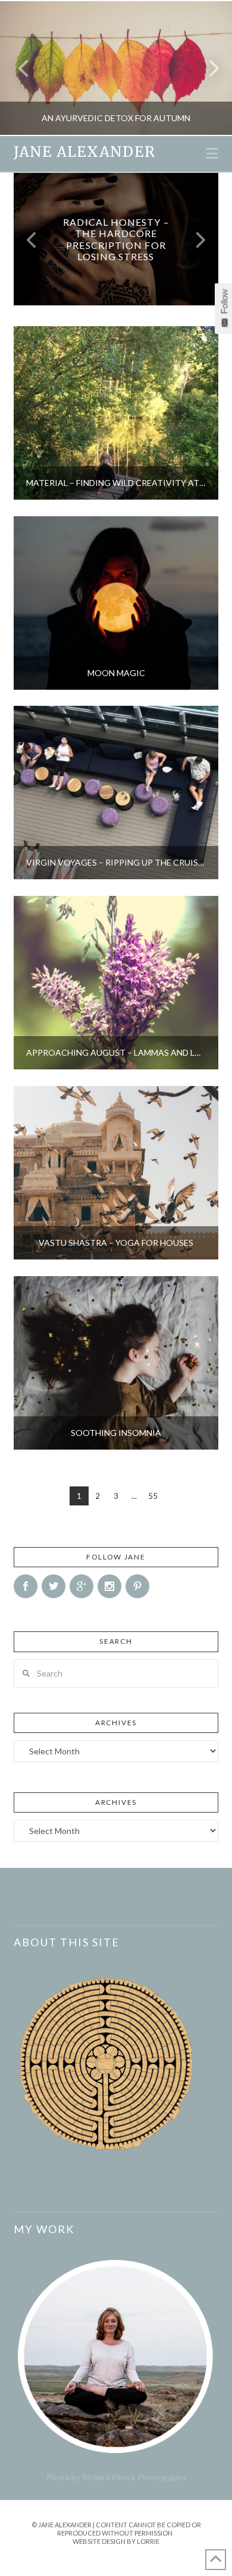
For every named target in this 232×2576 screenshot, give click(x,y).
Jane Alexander (84, 152)
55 (153, 1496)
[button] (212, 153)
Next (207, 68)
